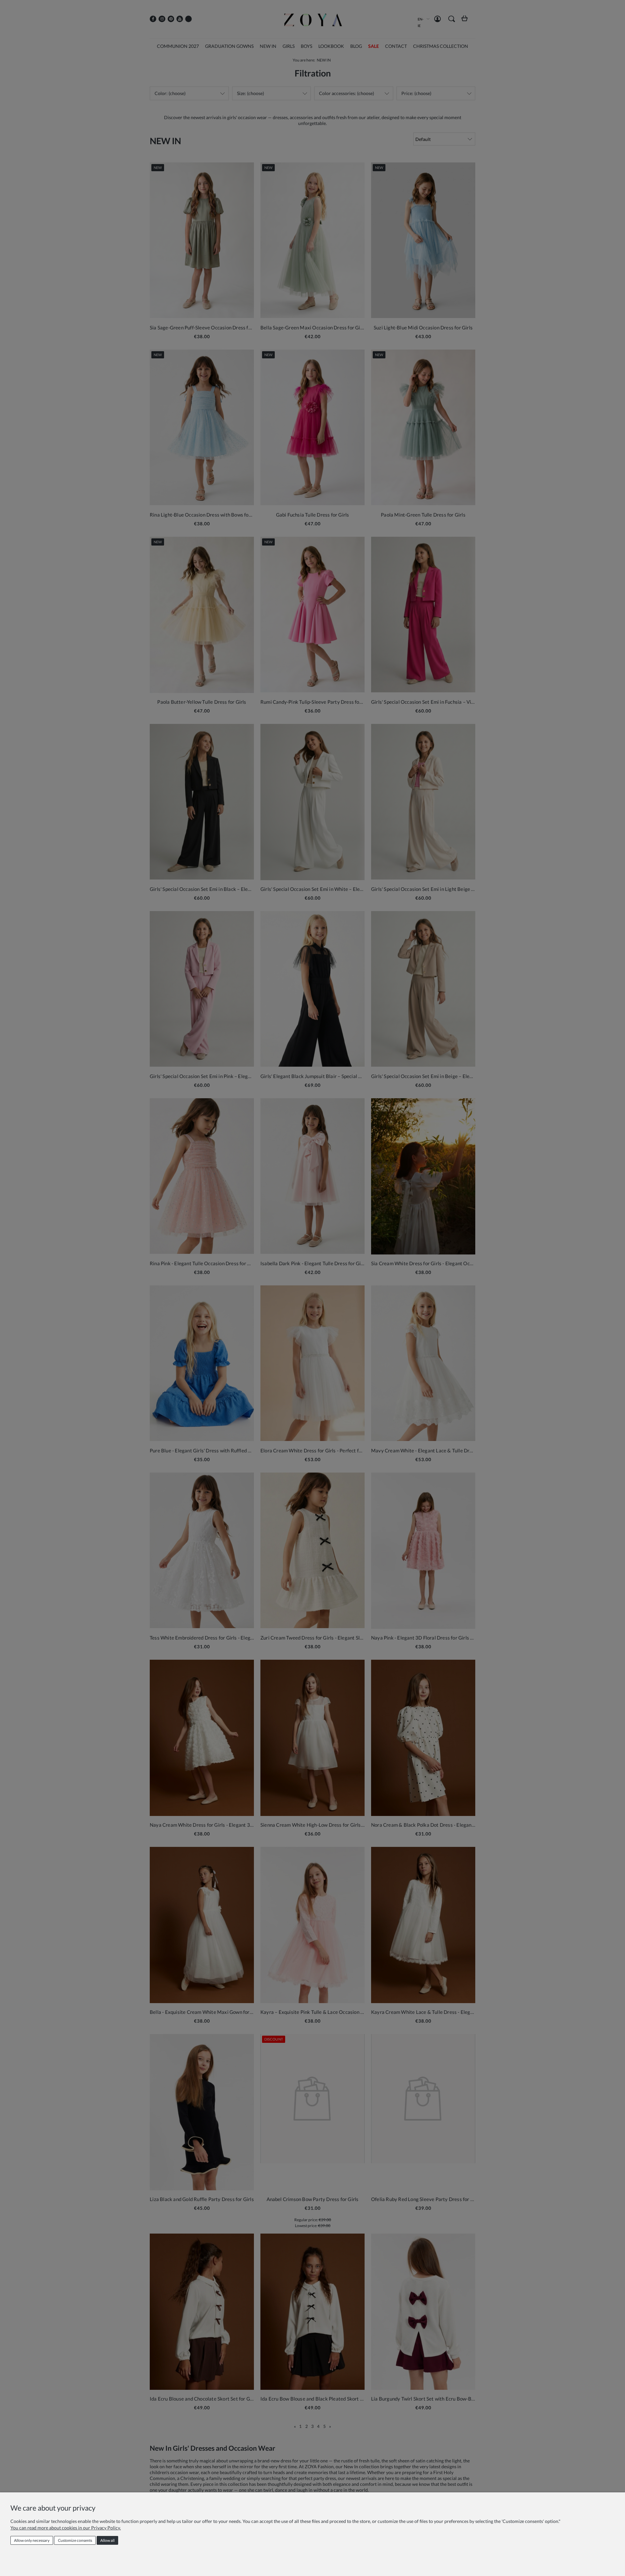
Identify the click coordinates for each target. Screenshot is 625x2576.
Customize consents (75, 2540)
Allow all (107, 2540)
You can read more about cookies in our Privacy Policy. (66, 2528)
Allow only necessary (32, 2540)
